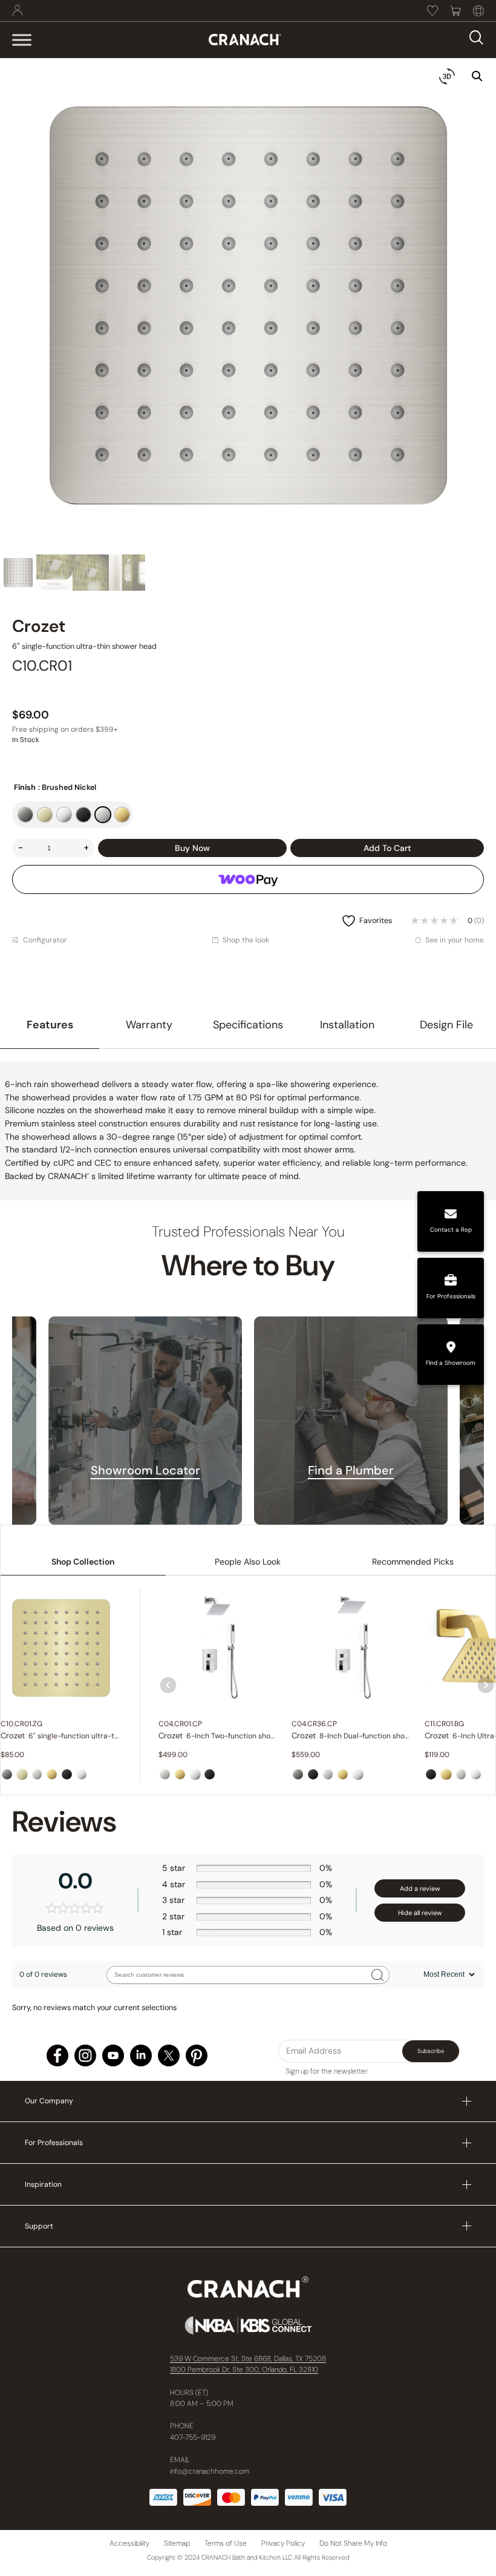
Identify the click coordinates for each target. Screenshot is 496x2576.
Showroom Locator (145, 1470)
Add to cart (387, 848)
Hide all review (420, 1913)
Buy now (192, 848)
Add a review (420, 1888)
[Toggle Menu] (22, 40)
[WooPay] (248, 879)
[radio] (25, 815)
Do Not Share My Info (353, 2543)
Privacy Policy (283, 2543)
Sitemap (177, 2543)
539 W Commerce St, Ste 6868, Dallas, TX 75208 (248, 2359)
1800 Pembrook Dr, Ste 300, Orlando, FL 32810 (244, 2370)
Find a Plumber (351, 1470)
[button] (477, 76)
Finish (25, 787)
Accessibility (129, 2543)
